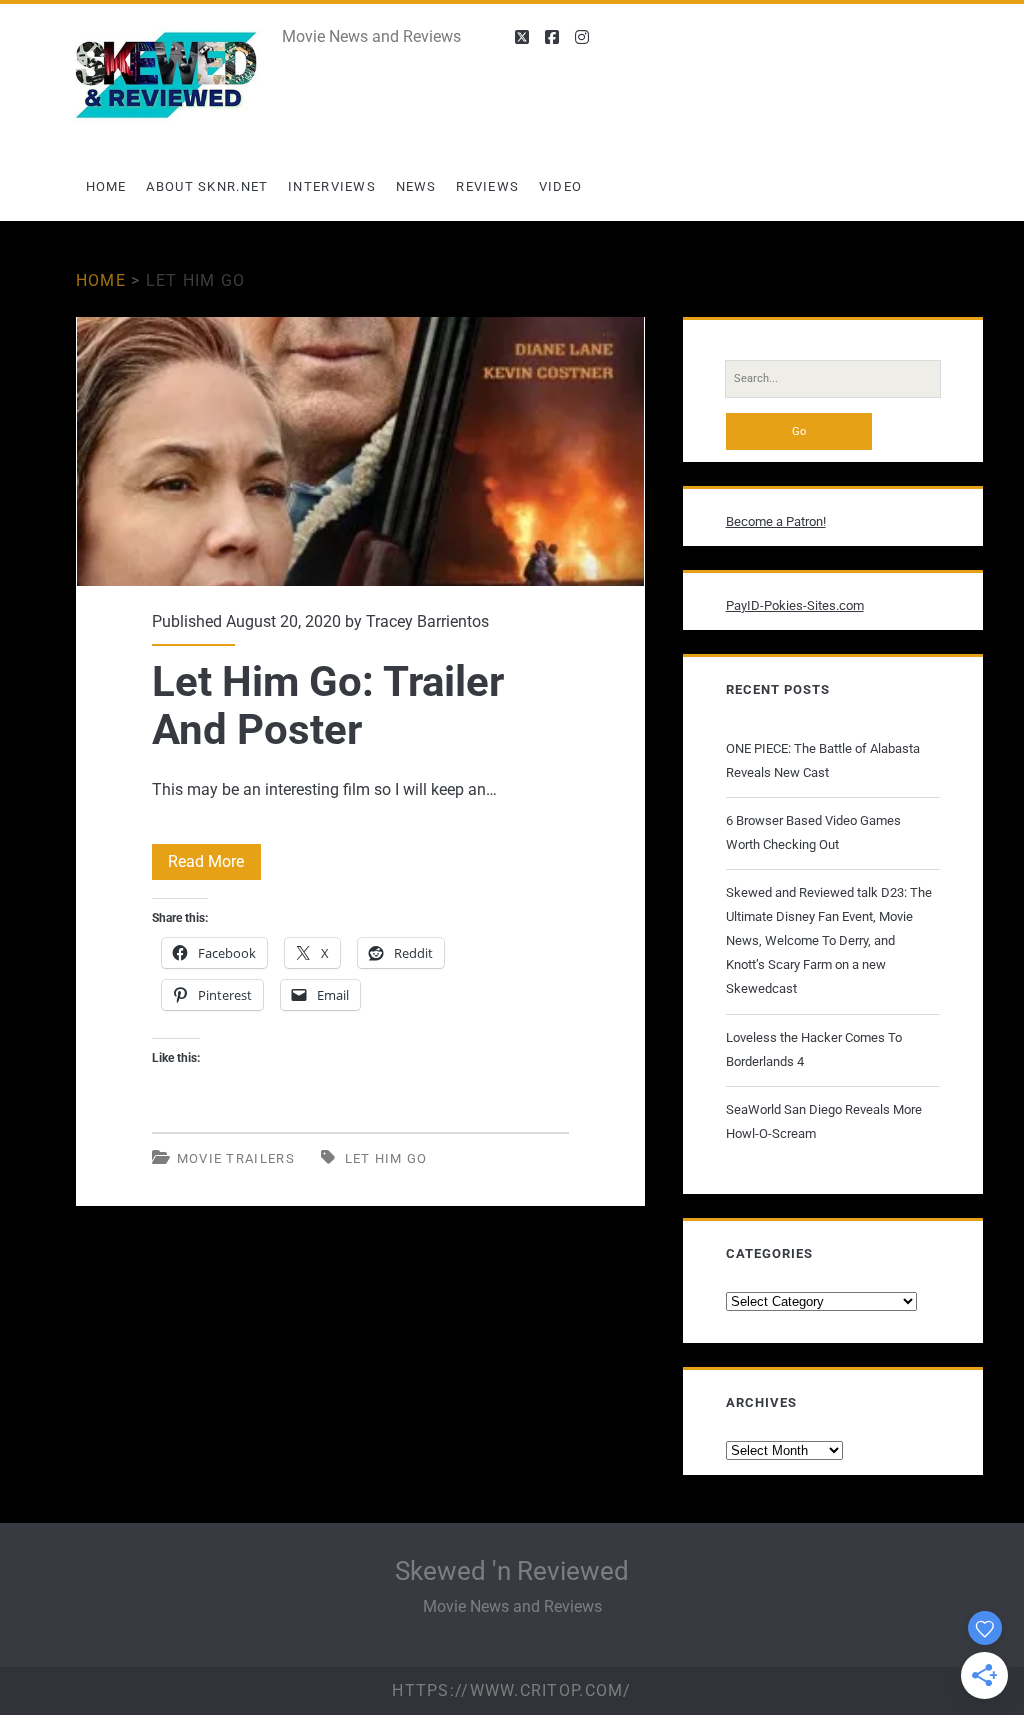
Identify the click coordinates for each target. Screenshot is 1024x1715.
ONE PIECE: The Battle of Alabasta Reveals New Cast (823, 760)
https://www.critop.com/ (511, 1690)
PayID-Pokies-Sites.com (795, 605)
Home (106, 186)
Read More (214, 865)
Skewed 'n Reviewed (512, 1571)
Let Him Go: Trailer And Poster (360, 451)
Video (561, 186)
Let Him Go (386, 1158)
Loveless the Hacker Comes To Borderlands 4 (814, 1049)
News (416, 186)
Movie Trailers (236, 1158)
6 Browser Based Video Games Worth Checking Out (813, 832)
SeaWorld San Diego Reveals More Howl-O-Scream (824, 1121)
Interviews (332, 186)
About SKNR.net (207, 186)
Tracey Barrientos (427, 621)
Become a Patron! (776, 521)
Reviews (487, 186)
